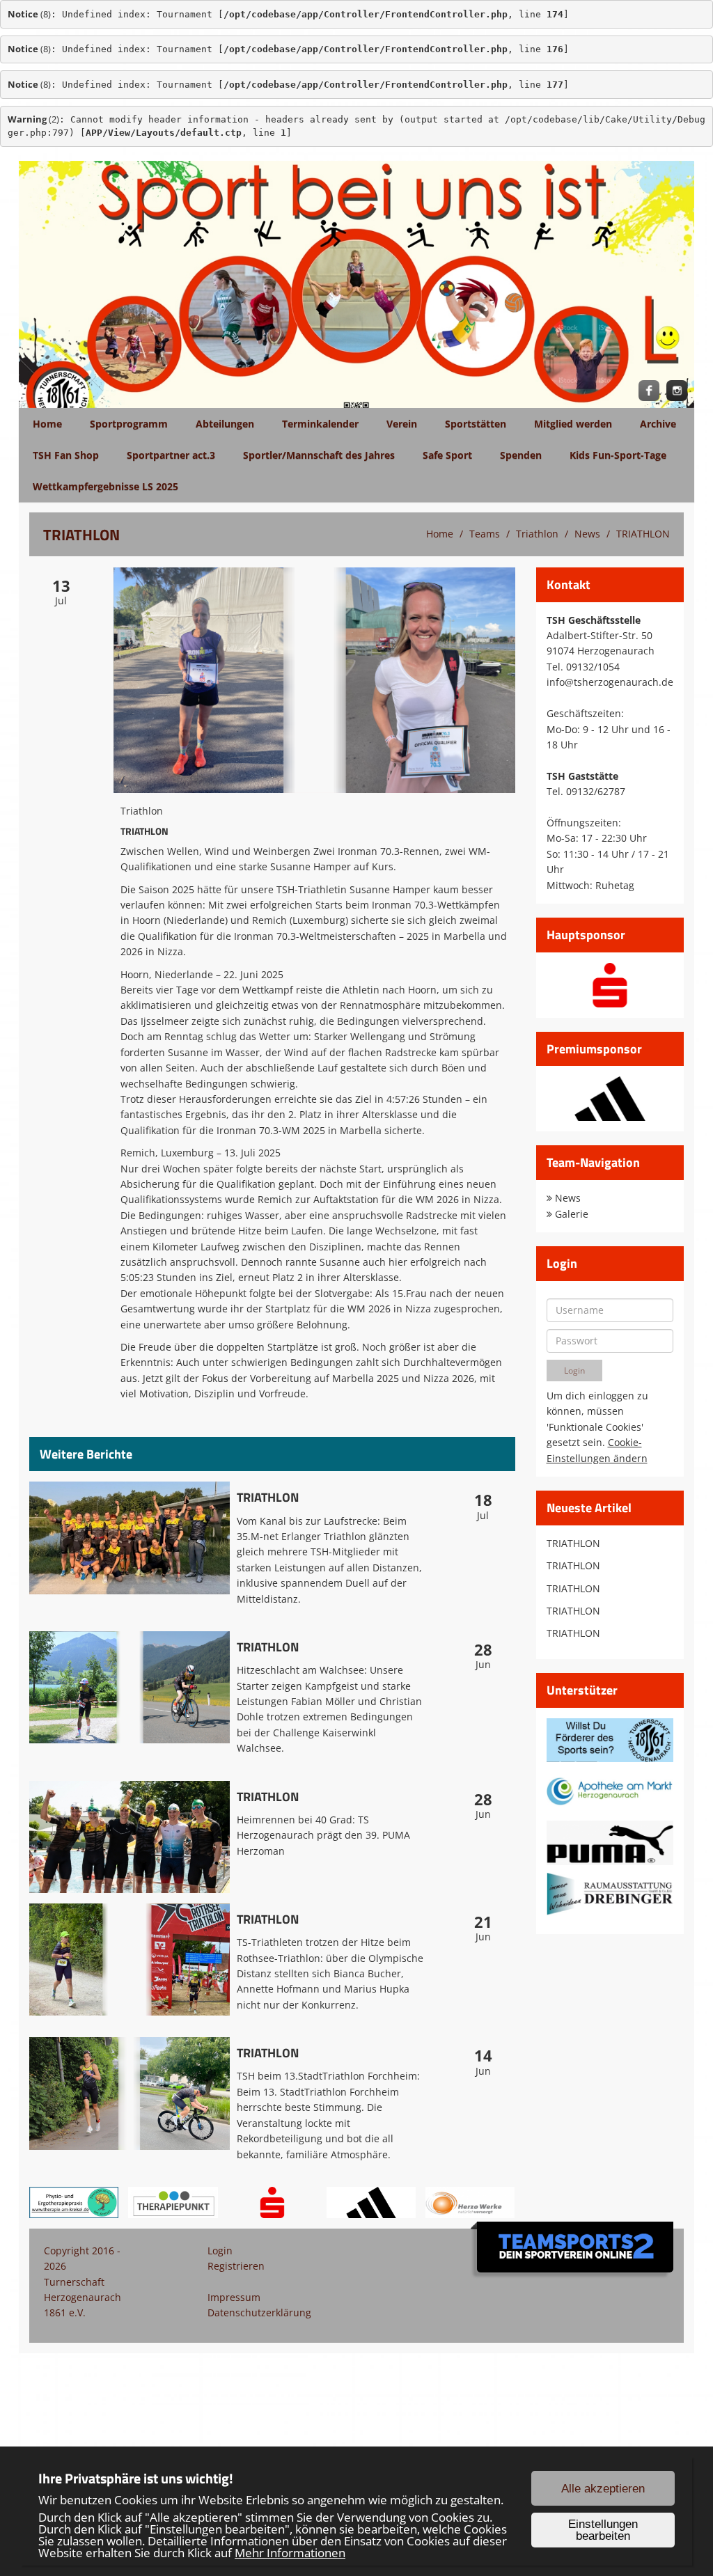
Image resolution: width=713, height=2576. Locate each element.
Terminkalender (320, 424)
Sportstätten (476, 424)
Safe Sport (447, 455)
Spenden (521, 455)
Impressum (234, 2297)
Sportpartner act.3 (171, 455)
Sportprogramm (129, 424)
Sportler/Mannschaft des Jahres (319, 455)
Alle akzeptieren (603, 2489)
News (587, 534)
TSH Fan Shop (66, 455)
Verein (402, 424)
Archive (658, 424)
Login (220, 2251)
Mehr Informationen (290, 2553)
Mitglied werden (573, 424)
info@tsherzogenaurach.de (610, 682)
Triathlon (537, 534)
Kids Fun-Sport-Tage (618, 455)
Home (47, 424)
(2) (33, 119)
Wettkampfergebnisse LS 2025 (105, 486)
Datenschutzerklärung (259, 2312)
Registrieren (236, 2266)
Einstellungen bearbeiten (603, 2530)
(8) (29, 14)
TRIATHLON (643, 534)
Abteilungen (225, 424)
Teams (485, 534)
